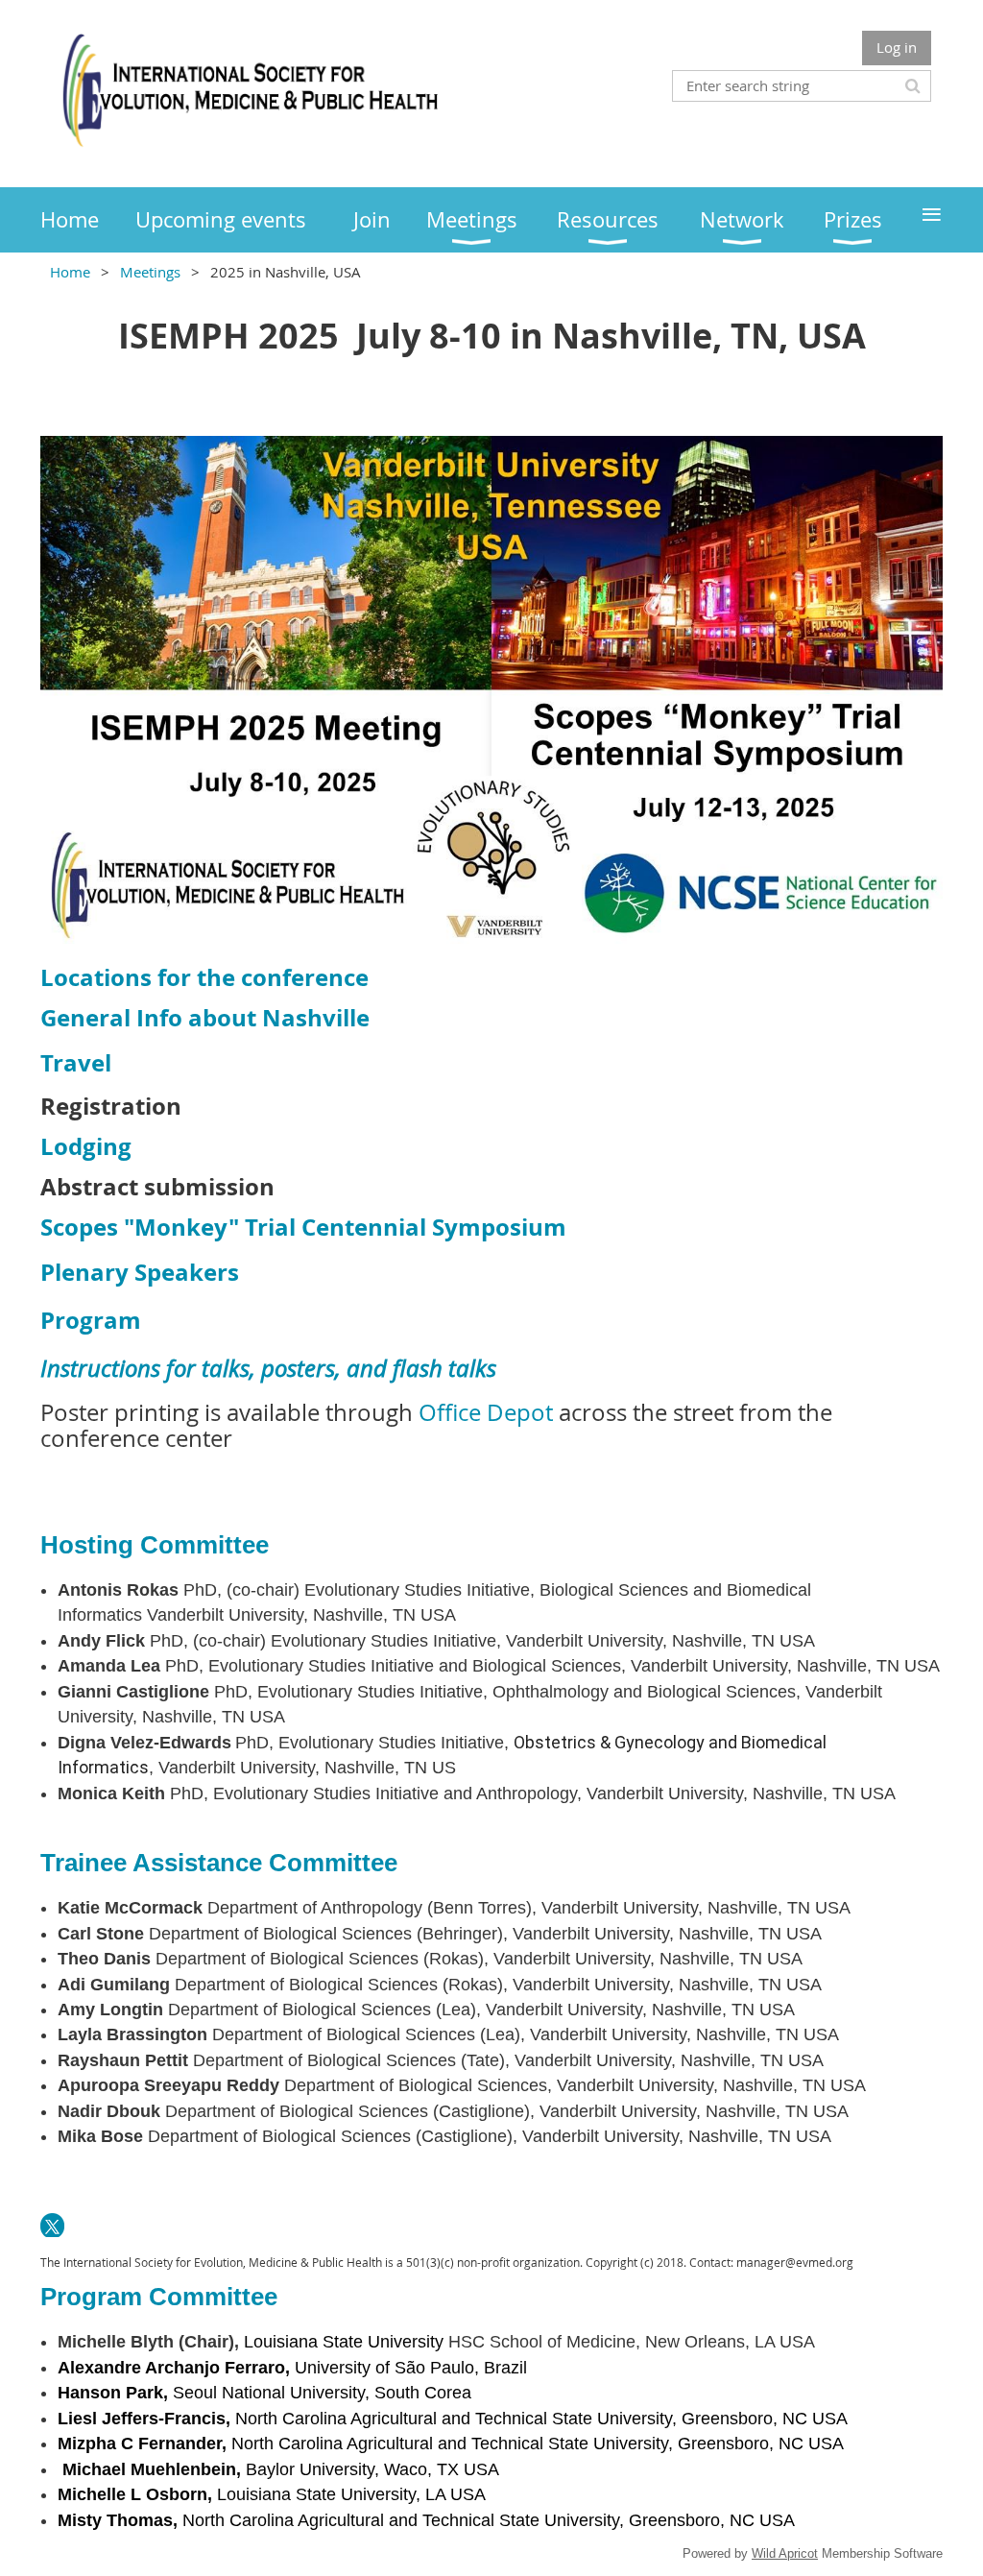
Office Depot (486, 1412)
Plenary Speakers (140, 1272)
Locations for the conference (204, 977)
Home (70, 272)
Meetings (150, 272)
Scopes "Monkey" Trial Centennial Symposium (303, 1227)
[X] (52, 2225)
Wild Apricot (785, 2553)
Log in (897, 47)
